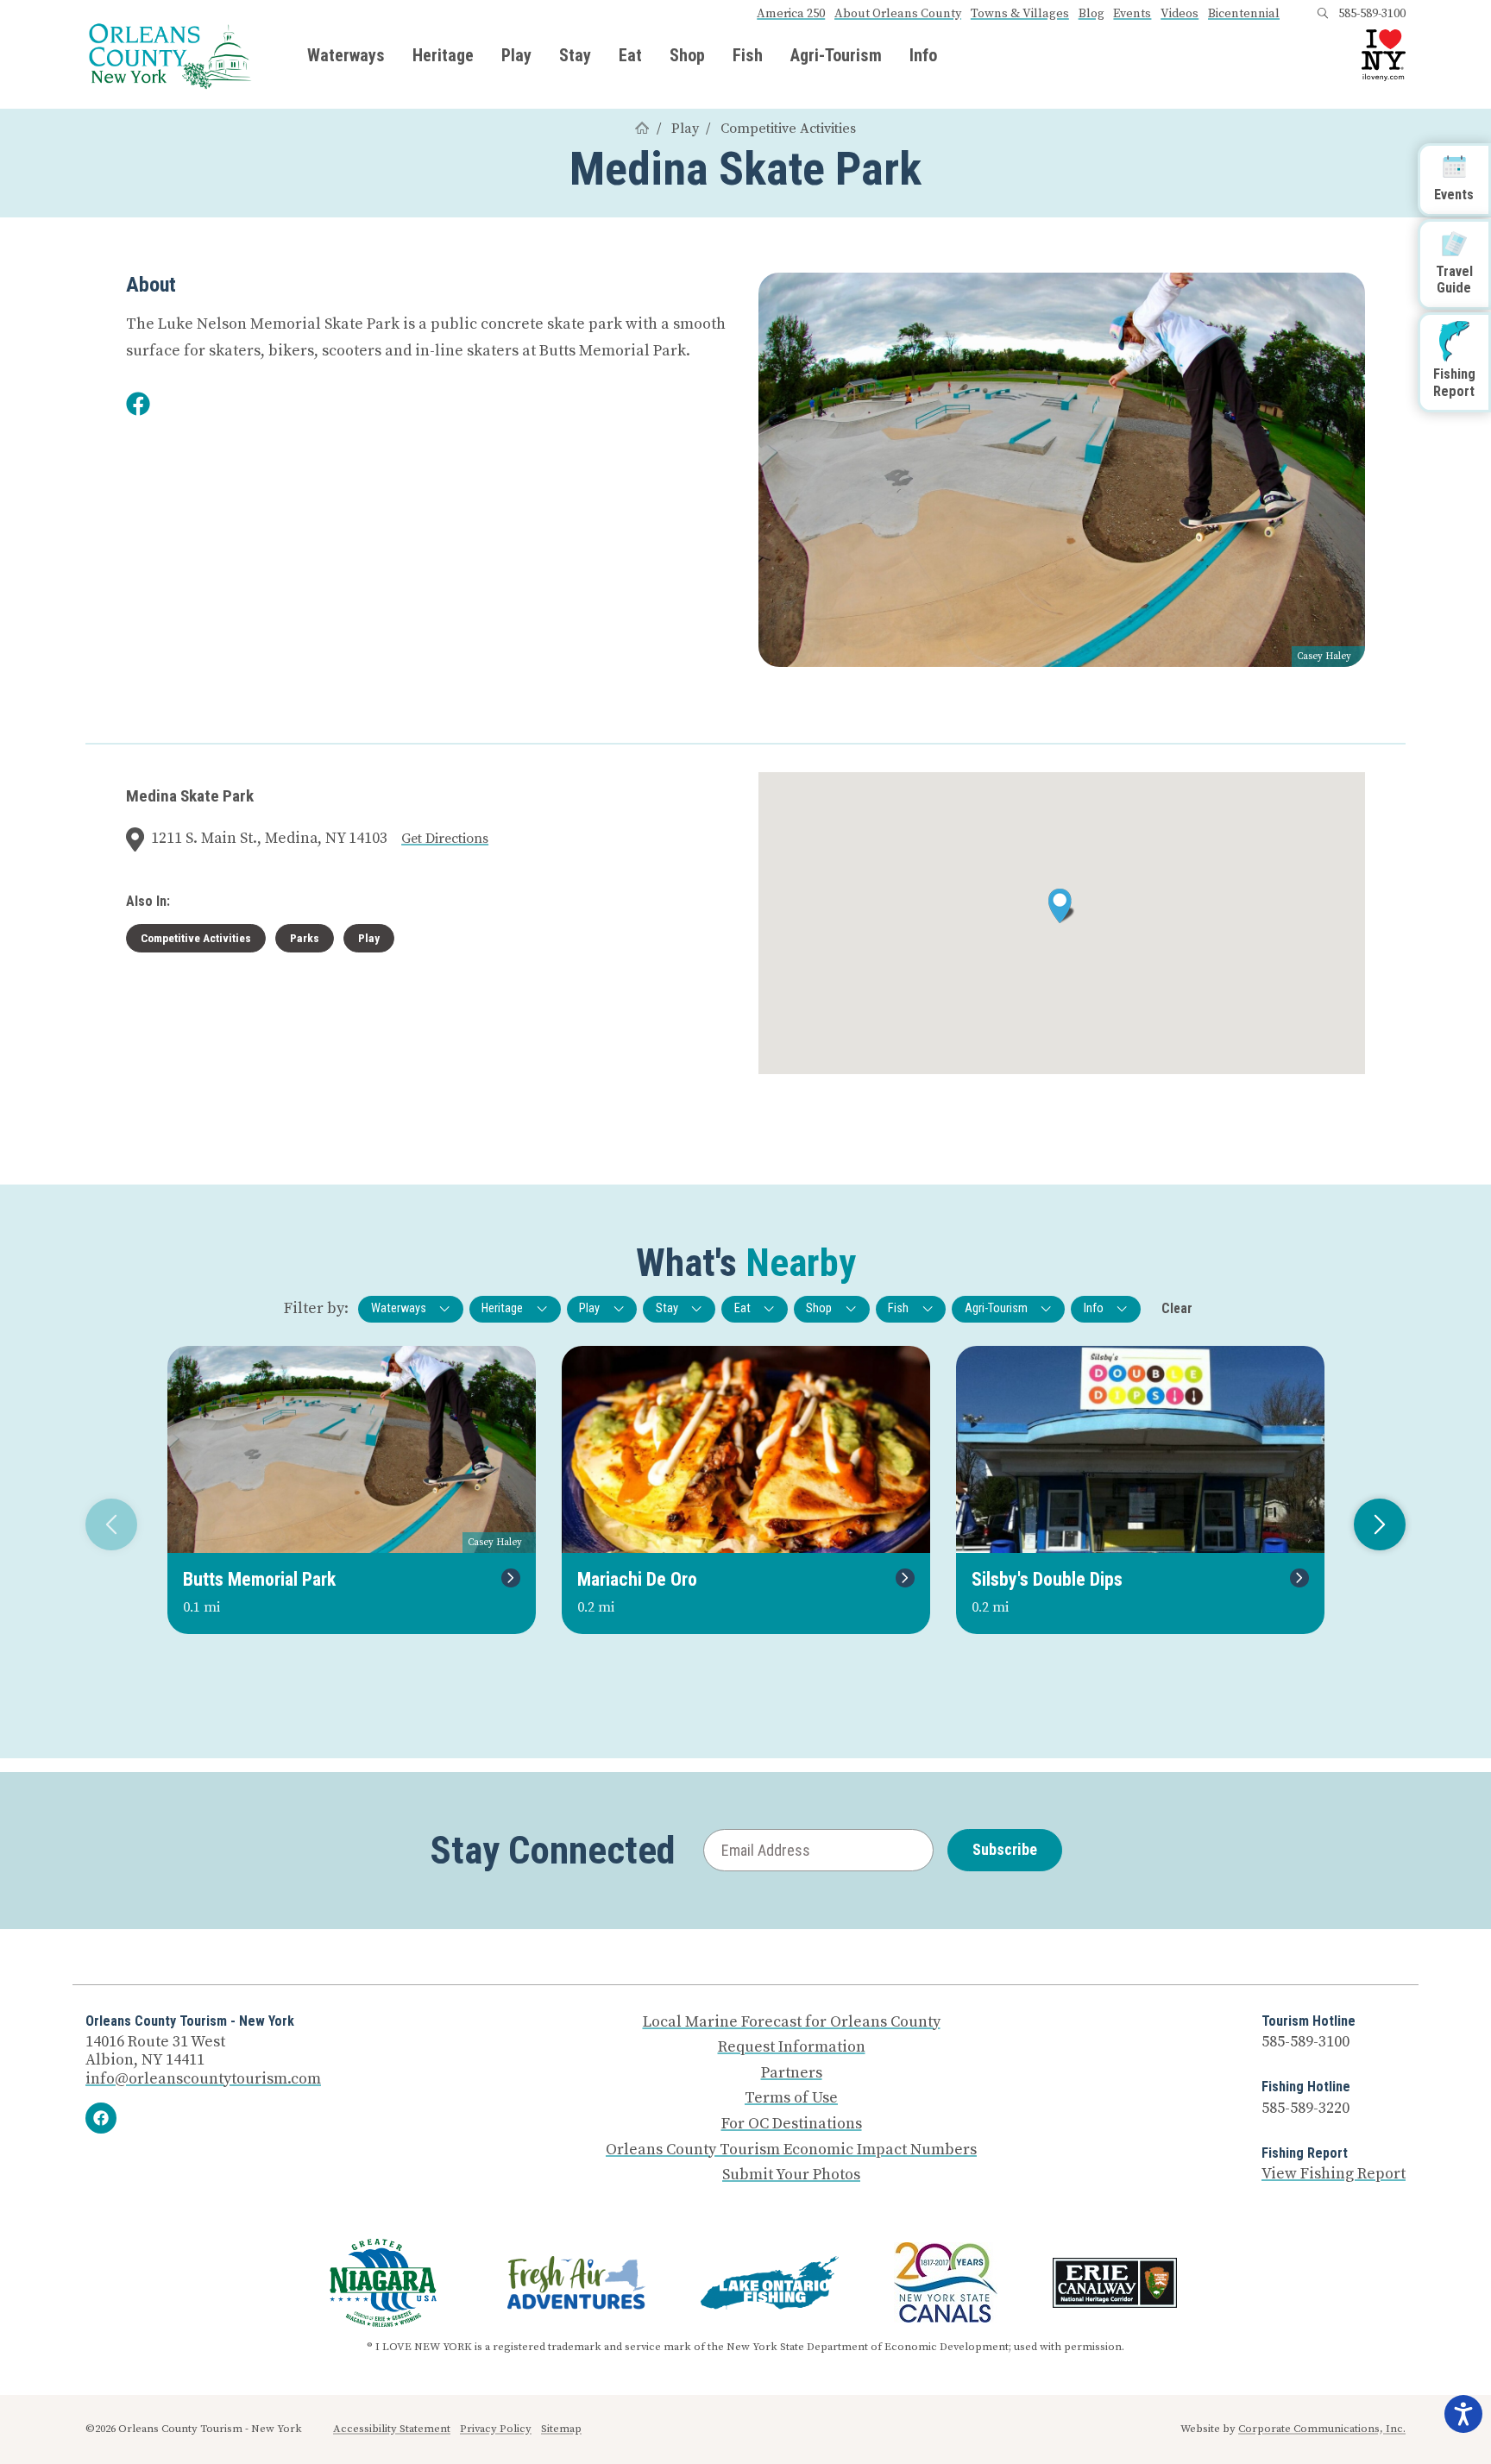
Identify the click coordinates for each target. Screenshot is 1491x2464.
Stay (575, 55)
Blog (1092, 14)
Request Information (792, 2047)
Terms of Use (791, 2098)
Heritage (443, 55)
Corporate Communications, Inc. (1322, 2429)
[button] (1062, 906)
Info (923, 55)
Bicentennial (1244, 14)
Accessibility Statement (392, 2429)
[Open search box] (1323, 14)
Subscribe (1005, 1849)
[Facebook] (101, 2118)
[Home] (642, 129)
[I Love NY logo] (1384, 55)
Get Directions (445, 839)
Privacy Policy (496, 2429)
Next (1380, 1524)
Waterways (346, 55)
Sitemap (561, 2429)
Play (516, 55)
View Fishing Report (1334, 2174)
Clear (1177, 1308)
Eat (630, 55)
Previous (111, 1524)
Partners (792, 2073)
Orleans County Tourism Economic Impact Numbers (791, 2150)
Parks (305, 938)
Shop (687, 55)
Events (1132, 14)
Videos (1180, 14)
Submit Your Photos (791, 2175)
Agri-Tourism (836, 55)
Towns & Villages (1020, 14)
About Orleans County (898, 14)
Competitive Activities (788, 129)
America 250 (791, 14)
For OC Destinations (792, 2124)
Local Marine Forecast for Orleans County (792, 2022)
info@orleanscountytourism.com (203, 2079)
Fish (748, 55)
